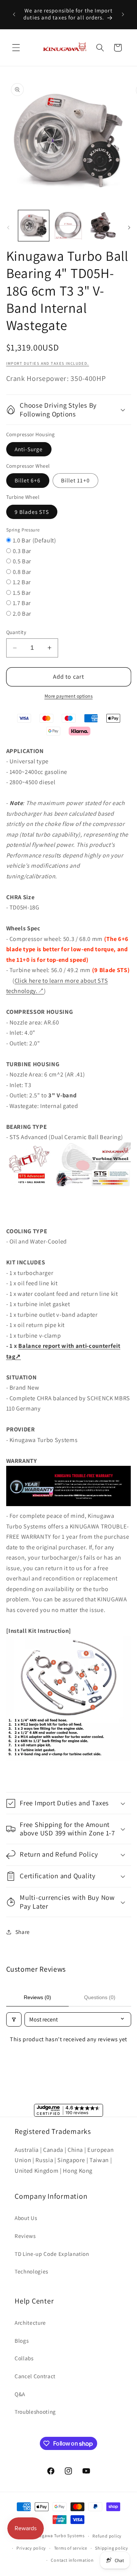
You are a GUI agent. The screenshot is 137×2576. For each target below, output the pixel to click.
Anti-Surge (29, 449)
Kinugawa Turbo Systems (58, 2536)
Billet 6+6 (28, 480)
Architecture (30, 2323)
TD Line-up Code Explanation (52, 2254)
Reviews (25, 2236)
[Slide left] (8, 228)
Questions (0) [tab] (100, 1997)
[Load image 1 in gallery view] (34, 226)
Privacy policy (31, 2548)
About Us (26, 2218)
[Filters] (14, 2019)
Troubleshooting (35, 2412)
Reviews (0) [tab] (37, 1997)
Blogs (22, 2340)
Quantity (16, 632)
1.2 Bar (22, 582)
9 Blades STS (32, 512)
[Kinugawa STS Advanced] (69, 1189)
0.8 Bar (22, 572)
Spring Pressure (23, 530)
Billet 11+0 (75, 480)
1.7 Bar (22, 603)
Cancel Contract (35, 2376)
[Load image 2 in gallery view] (68, 226)
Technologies (31, 2271)
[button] (16, 48)
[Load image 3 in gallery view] (103, 226)
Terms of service (71, 2548)
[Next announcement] (123, 14)
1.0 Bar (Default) (35, 540)
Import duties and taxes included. (48, 363)
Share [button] (23, 1932)
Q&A (20, 2394)
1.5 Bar (22, 593)
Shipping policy (112, 2548)
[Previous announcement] (14, 14)
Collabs (24, 2358)
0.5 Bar (22, 561)
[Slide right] (129, 228)
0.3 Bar (22, 551)
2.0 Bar (22, 614)
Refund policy (107, 2536)
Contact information (72, 2560)
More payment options (69, 696)
